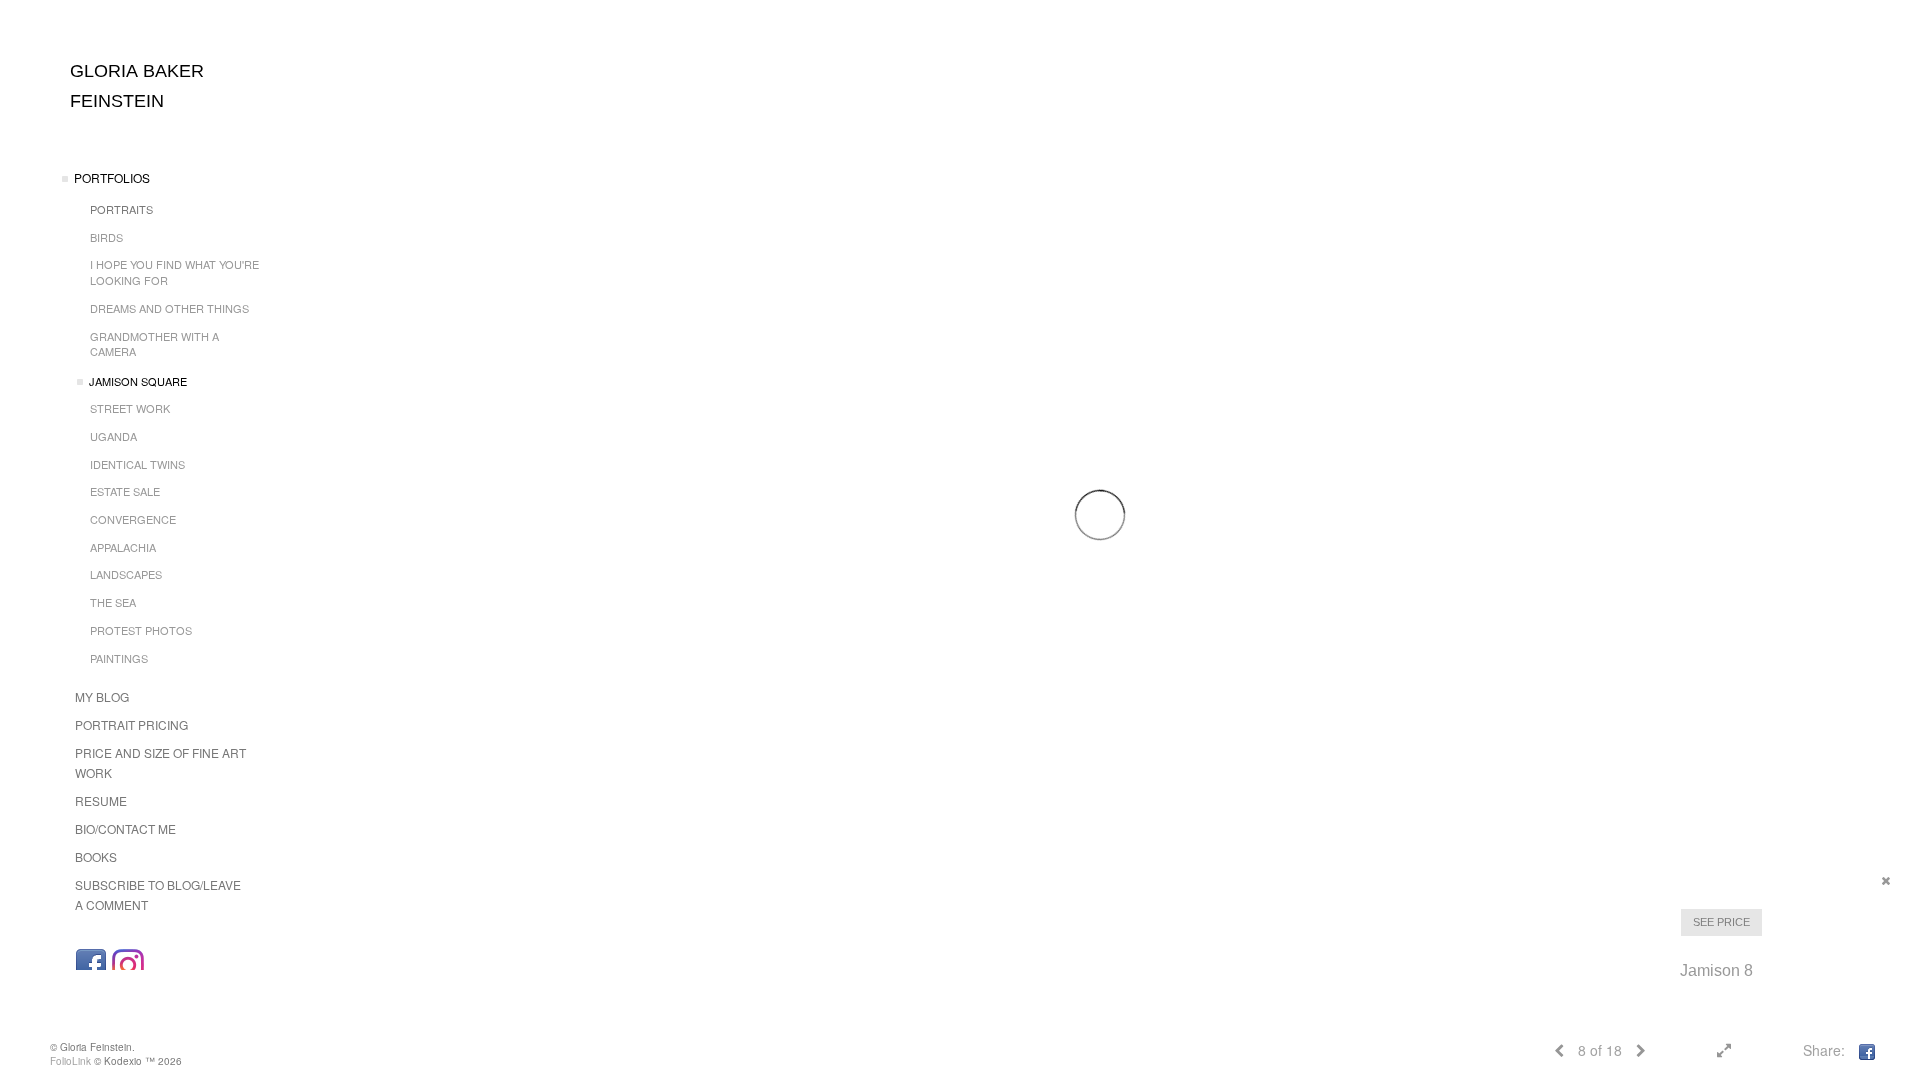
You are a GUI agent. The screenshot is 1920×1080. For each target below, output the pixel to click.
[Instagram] (128, 965)
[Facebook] (91, 965)
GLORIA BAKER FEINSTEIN (137, 86)
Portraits (121, 209)
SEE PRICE (1721, 922)
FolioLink (70, 1061)
